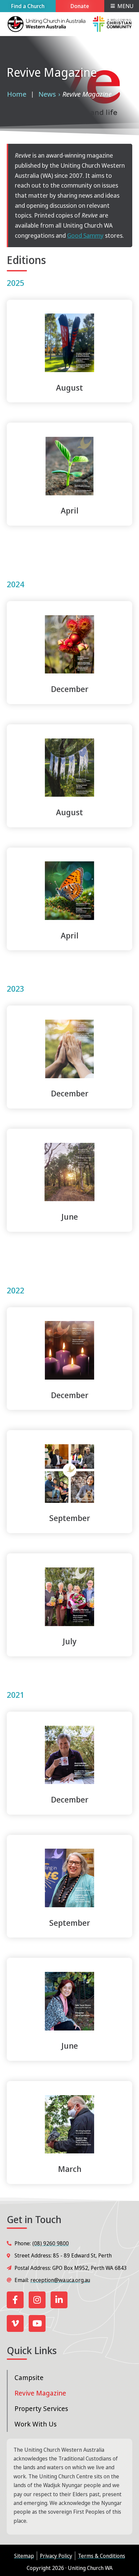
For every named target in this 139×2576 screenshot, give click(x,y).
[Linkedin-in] (59, 2300)
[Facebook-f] (15, 2300)
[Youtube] (37, 2323)
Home (17, 94)
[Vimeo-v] (15, 2323)
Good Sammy (85, 235)
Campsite (29, 2377)
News (47, 94)
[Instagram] (37, 2300)
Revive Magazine (40, 2393)
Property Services (41, 2408)
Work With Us (36, 2424)
